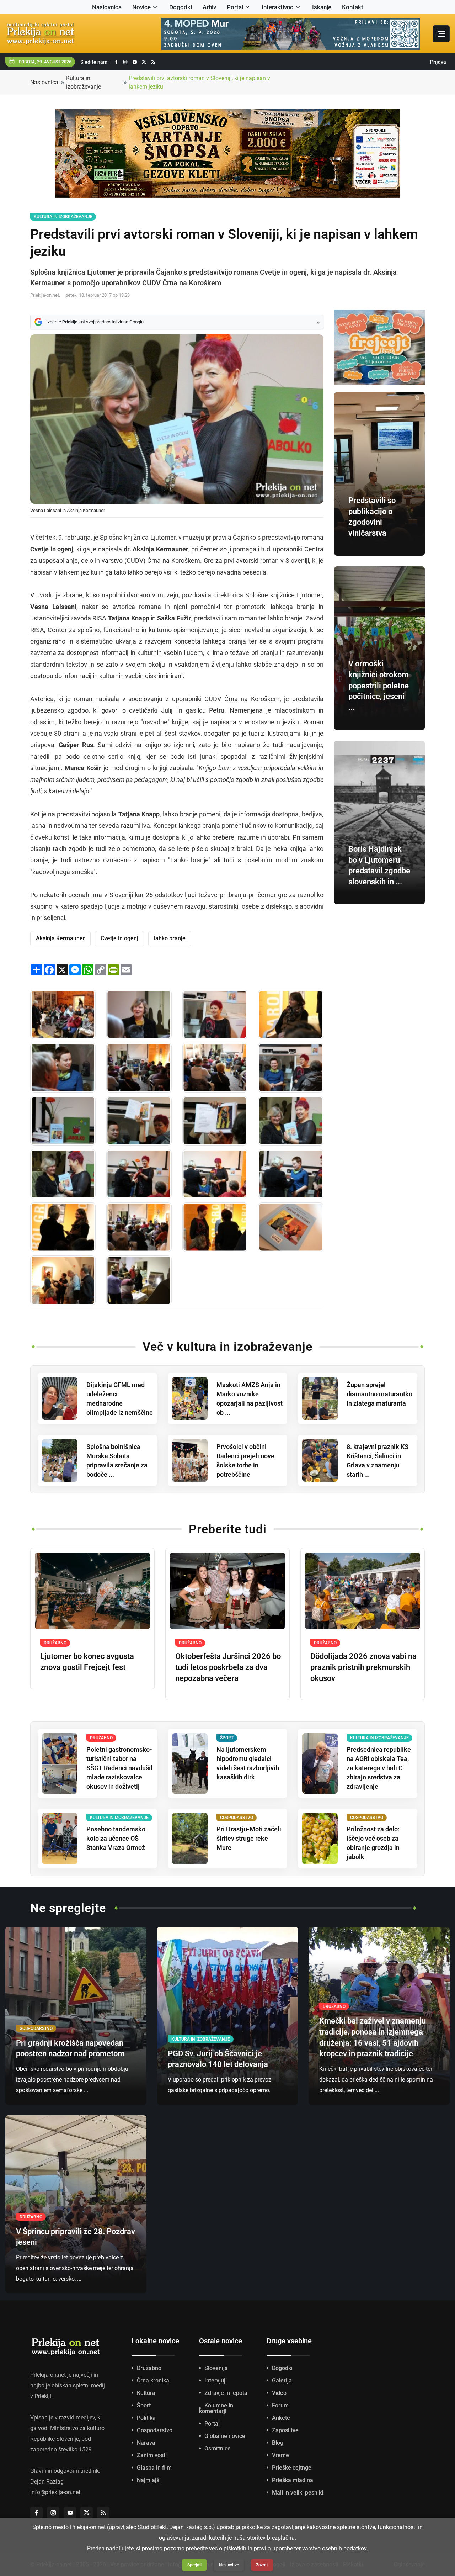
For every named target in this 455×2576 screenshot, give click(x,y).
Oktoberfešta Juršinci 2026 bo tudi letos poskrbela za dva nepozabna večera (228, 1667)
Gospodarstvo (155, 2430)
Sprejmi (194, 2565)
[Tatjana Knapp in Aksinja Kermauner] (291, 1068)
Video (279, 2393)
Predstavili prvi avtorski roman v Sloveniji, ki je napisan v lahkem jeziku (199, 82)
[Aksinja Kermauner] (215, 1015)
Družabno (149, 2368)
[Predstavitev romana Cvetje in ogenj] (63, 1015)
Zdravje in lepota (226, 2393)
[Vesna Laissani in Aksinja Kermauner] (291, 1121)
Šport (144, 2405)
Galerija (282, 2381)
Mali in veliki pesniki (298, 2493)
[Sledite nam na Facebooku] (116, 62)
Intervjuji (216, 2381)
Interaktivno (278, 7)
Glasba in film (154, 2468)
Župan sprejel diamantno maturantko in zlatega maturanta (379, 1394)
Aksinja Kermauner (60, 938)
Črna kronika (153, 2381)
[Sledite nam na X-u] (144, 62)
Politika (146, 2418)
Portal (235, 7)
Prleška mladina (293, 2480)
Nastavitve (229, 2565)
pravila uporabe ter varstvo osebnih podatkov (310, 2548)
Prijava (438, 62)
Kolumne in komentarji (216, 2408)
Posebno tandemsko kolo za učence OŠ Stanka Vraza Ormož (116, 1838)
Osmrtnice (218, 2448)
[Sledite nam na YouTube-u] (135, 62)
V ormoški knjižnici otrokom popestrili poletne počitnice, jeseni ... (379, 686)
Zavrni (262, 2565)
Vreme (280, 2455)
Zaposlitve (285, 2430)
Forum (280, 2405)
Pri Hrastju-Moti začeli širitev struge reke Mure (249, 1838)
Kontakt (353, 7)
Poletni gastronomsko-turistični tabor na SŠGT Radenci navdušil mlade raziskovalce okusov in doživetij (119, 1768)
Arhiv (209, 7)
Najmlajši (149, 2480)
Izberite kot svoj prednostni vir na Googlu (95, 322)
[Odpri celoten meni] (441, 34)
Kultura (146, 2393)
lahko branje (170, 938)
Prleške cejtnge (292, 2468)
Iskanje (322, 7)
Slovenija (216, 2368)
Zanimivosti (152, 2455)
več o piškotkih (228, 2548)
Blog (278, 2443)
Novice (141, 7)
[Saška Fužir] (291, 1015)
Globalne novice (225, 2436)
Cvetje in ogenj (119, 938)
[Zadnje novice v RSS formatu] (153, 62)
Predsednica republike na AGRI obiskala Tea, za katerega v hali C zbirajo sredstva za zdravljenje (379, 1768)
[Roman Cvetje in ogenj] (291, 1227)
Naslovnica (107, 7)
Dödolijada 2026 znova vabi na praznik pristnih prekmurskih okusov (363, 1667)
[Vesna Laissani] (139, 1015)
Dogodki (181, 7)
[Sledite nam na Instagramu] (125, 62)
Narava (146, 2443)
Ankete (281, 2418)
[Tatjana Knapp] (63, 1068)
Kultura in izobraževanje (84, 82)
